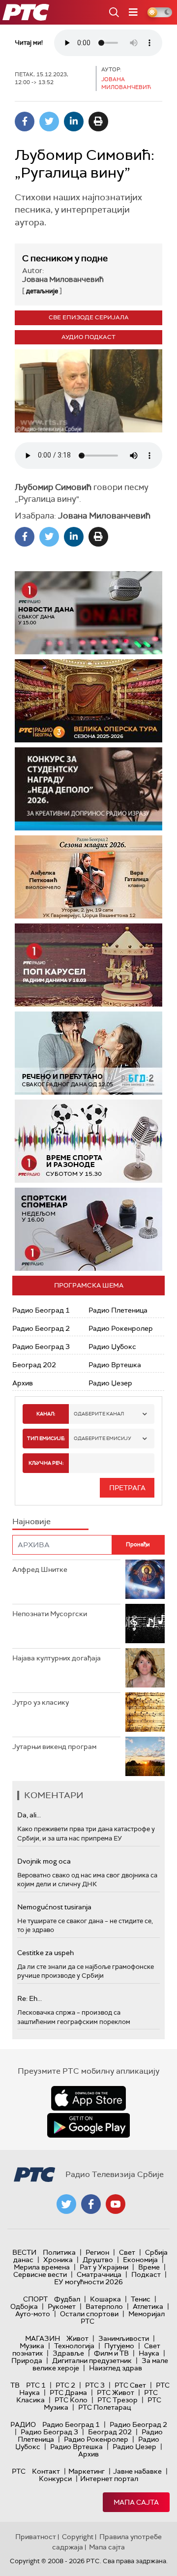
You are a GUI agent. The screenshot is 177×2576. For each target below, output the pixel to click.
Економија (140, 2260)
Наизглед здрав (116, 2368)
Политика (59, 2252)
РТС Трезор (118, 2400)
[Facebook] (25, 122)
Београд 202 (34, 1365)
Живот (77, 2338)
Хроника (58, 2260)
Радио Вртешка (115, 1365)
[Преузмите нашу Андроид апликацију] (88, 2125)
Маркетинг (87, 2471)
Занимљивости (124, 2338)
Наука (149, 2353)
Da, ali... (29, 1815)
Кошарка (105, 2299)
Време (149, 2267)
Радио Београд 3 (41, 1347)
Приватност (36, 2537)
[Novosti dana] (88, 613)
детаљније (42, 291)
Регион (97, 2252)
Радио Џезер (110, 1383)
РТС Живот (116, 2392)
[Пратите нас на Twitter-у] (66, 2204)
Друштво (98, 2260)
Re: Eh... (29, 1998)
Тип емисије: (46, 1438)
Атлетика (148, 2306)
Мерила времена (42, 2267)
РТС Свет (130, 2385)
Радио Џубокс (112, 1347)
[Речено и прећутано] (88, 1053)
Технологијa (74, 2346)
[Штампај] (98, 122)
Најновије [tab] (31, 1521)
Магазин (43, 2338)
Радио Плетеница (118, 1310)
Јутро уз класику (41, 1702)
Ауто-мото (33, 2314)
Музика (32, 2346)
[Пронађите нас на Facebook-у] (91, 2204)
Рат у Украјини (104, 2267)
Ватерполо (104, 2306)
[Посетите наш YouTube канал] (116, 2204)
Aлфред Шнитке (40, 1569)
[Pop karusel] (88, 965)
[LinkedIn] (74, 122)
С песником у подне (65, 258)
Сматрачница (99, 2274)
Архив (23, 1383)
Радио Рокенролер (121, 1328)
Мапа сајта (136, 2502)
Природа (27, 2361)
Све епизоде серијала (89, 317)
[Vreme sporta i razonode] (88, 1141)
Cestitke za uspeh (45, 1953)
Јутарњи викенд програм (54, 1747)
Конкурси (55, 2479)
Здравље (68, 2353)
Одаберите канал (99, 1414)
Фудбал (67, 2299)
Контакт (46, 2471)
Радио (23, 2424)
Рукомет (62, 2306)
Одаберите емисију (103, 1438)
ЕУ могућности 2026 (88, 2282)
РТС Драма (68, 2392)
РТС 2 (65, 2385)
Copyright (78, 2537)
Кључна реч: (46, 1463)
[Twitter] (49, 122)
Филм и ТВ (111, 2353)
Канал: (46, 1414)
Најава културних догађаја (57, 1658)
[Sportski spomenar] (88, 1229)
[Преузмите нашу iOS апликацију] (88, 2098)
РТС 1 (36, 2385)
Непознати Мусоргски (50, 1614)
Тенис (141, 2299)
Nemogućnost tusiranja (54, 1907)
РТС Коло (71, 2400)
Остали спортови (89, 2314)
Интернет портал (109, 2479)
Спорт (35, 2299)
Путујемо (119, 2346)
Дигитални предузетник (92, 2361)
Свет (127, 2252)
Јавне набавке (137, 2471)
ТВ (15, 2385)
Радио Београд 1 (41, 1310)
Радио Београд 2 (41, 1328)
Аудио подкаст (88, 337)
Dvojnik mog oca (44, 1861)
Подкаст (146, 2274)
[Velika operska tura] (88, 701)
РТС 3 (95, 2385)
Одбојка (24, 2306)
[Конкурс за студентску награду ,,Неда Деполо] (88, 789)
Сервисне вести (40, 2274)
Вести (24, 2252)
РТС (19, 2471)
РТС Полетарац (104, 2407)
